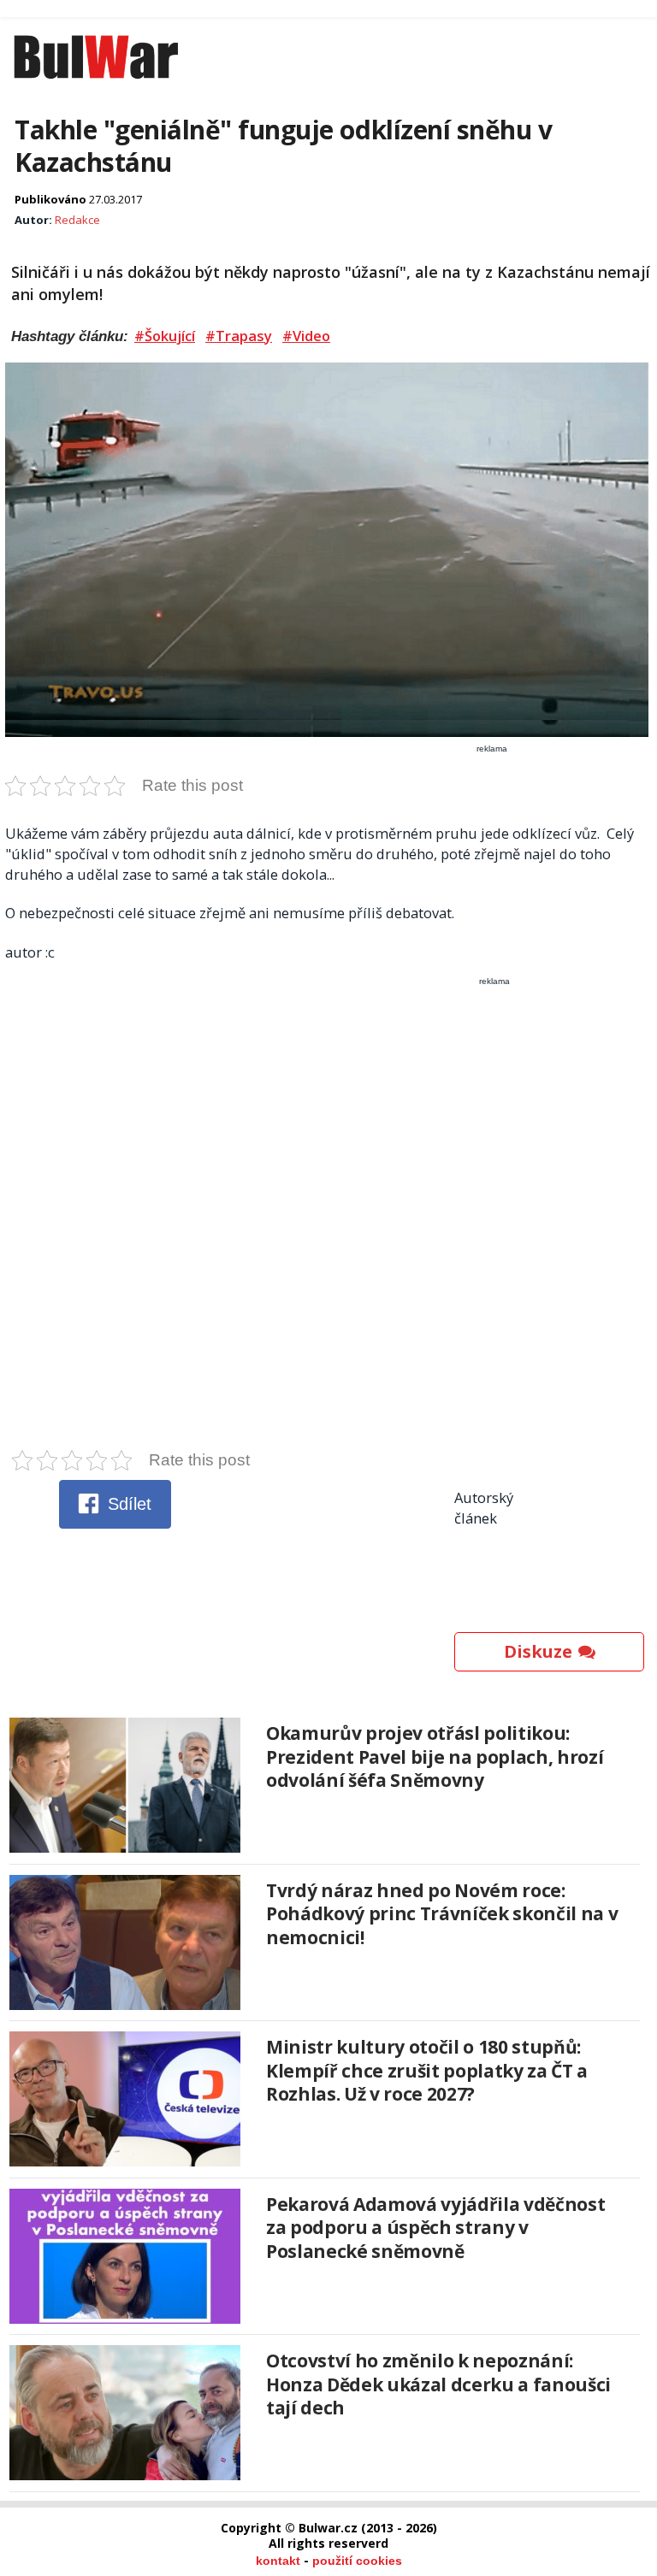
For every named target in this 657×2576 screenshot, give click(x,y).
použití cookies (357, 2561)
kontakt (278, 2561)
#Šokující (165, 336)
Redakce (77, 220)
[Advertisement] (329, 1217)
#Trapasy (239, 336)
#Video (306, 336)
